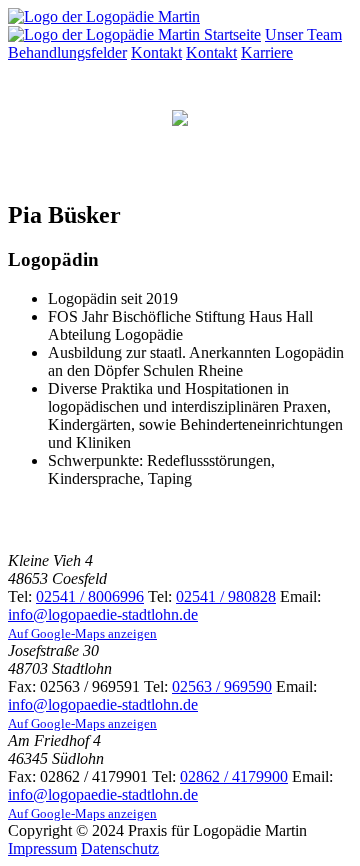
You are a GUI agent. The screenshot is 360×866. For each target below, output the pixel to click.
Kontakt (156, 52)
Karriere (267, 52)
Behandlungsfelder (67, 52)
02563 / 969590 (222, 686)
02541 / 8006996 (90, 596)
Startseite (232, 34)
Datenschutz (120, 848)
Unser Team (303, 34)
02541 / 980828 (226, 596)
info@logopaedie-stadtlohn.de (103, 614)
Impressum (42, 848)
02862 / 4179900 (234, 776)
